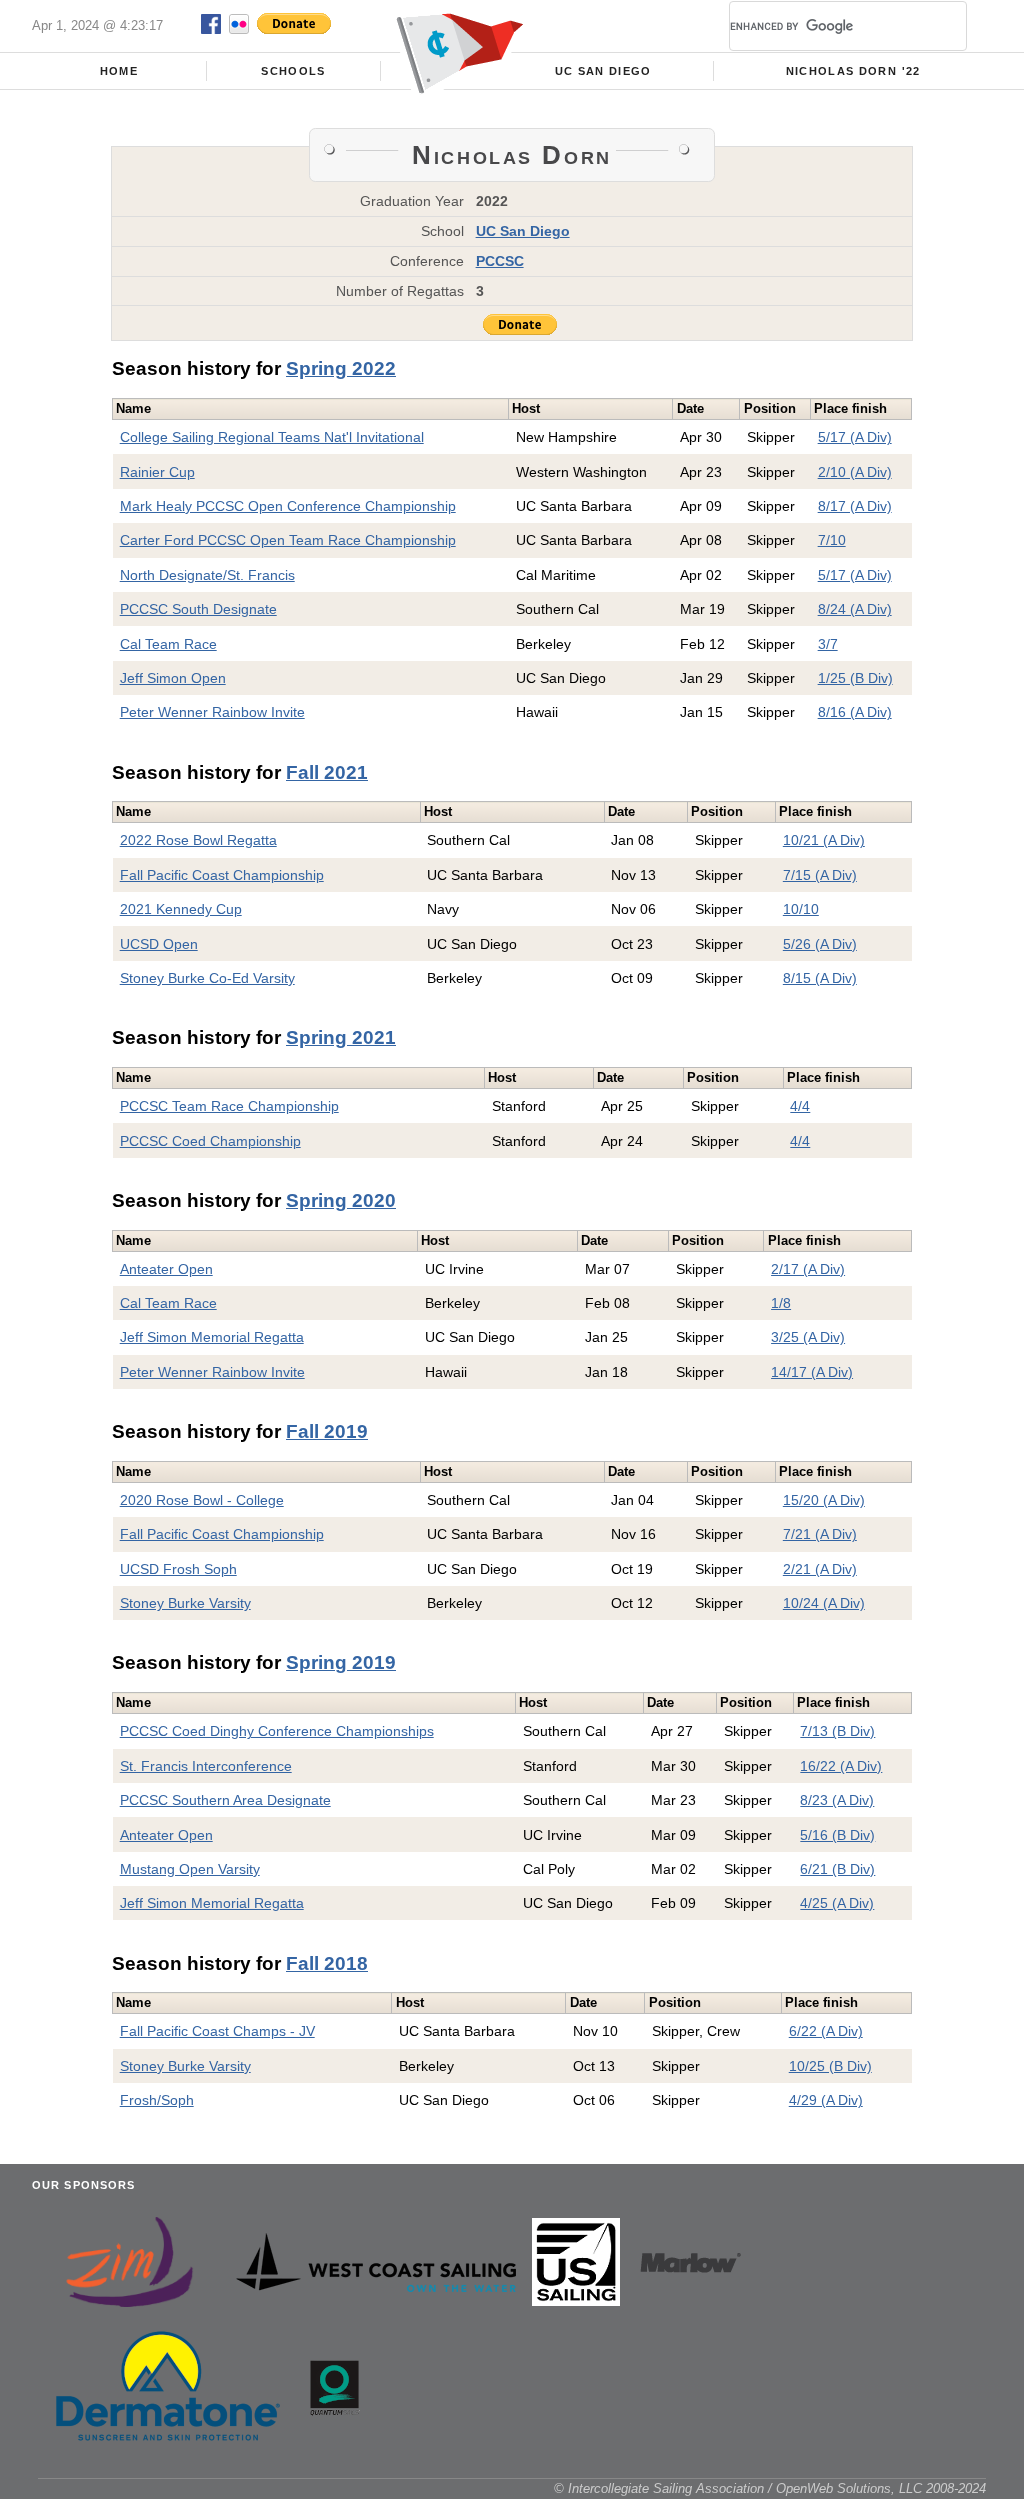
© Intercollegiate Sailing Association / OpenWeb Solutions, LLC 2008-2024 (770, 2488)
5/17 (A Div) (855, 437)
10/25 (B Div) (830, 2066)
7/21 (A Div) (820, 1534)
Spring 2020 (341, 1200)
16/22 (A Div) (841, 1766)
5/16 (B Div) (837, 1835)
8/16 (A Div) (855, 712)
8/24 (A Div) (855, 609)
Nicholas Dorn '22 (853, 71)
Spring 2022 (341, 368)
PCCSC (500, 261)
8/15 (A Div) (820, 978)
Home (119, 71)
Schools (293, 71)
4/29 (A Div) (826, 2100)
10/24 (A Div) (824, 1603)
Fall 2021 (327, 772)
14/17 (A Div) (812, 1372)
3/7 (828, 644)
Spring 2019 (341, 1662)
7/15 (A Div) (820, 875)
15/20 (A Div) (824, 1500)
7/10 (832, 540)
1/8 (781, 1303)
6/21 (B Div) (837, 1869)
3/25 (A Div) (808, 1337)
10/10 (801, 909)
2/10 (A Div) (855, 472)
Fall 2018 (327, 1963)
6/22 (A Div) (826, 2031)
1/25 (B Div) (855, 678)
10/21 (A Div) (824, 840)
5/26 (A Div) (820, 944)
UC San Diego (603, 71)
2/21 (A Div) (820, 1569)
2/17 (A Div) (808, 1269)
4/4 (800, 1106)
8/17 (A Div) (855, 506)
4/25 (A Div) (837, 1903)
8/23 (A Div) (837, 1800)
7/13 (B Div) (837, 1731)
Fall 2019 (327, 1431)
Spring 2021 (341, 1037)
